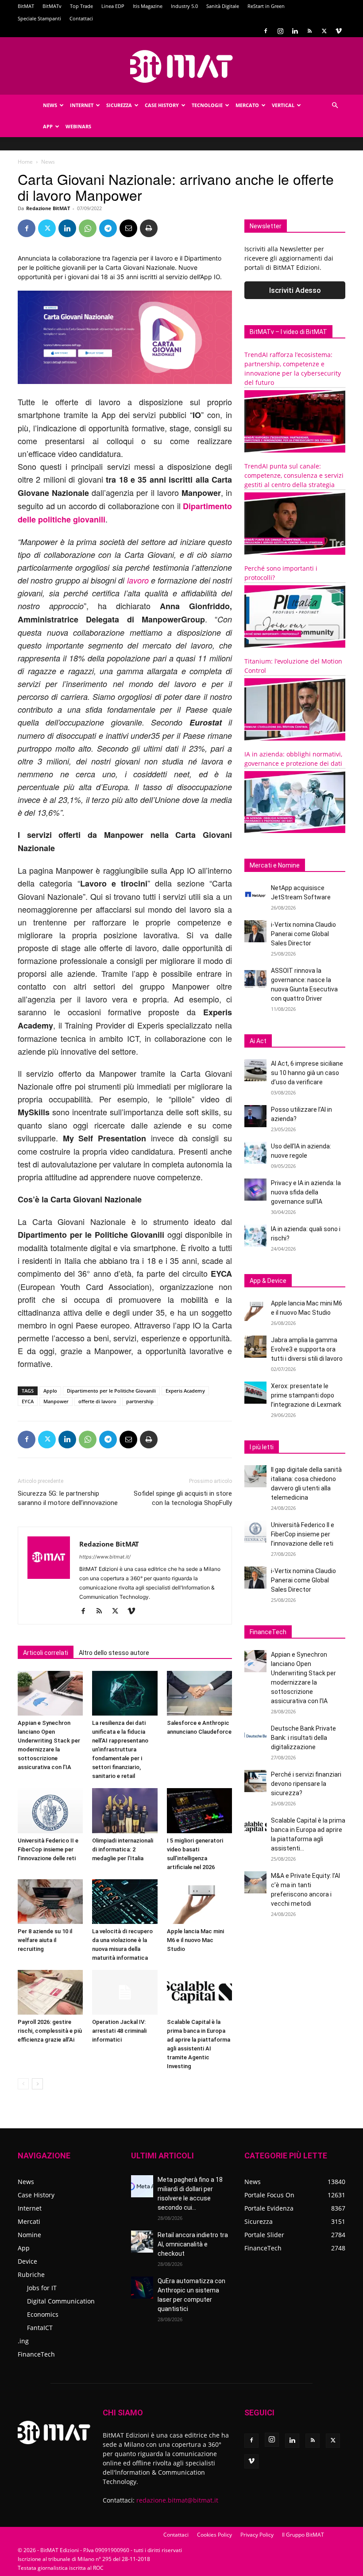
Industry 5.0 (184, 6)
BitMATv (52, 6)
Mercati (29, 2221)
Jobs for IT (42, 2288)
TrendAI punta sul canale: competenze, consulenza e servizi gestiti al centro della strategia (294, 475)
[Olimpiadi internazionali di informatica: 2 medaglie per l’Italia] (125, 1810)
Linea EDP (113, 6)
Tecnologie (207, 105)
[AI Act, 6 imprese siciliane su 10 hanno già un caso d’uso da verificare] (255, 1070)
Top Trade (81, 6)
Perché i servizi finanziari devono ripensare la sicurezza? (306, 1784)
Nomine (29, 2235)
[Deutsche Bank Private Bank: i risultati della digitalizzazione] (255, 1735)
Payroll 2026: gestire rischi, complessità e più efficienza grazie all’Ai (50, 2031)
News (50, 105)
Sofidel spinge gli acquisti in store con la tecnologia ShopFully (183, 1498)
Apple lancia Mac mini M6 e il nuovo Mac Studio (195, 1940)
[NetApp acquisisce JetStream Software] (255, 894)
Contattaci (81, 18)
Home (25, 162)
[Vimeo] (339, 31)
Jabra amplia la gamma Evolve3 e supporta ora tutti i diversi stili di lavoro (307, 1349)
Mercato (247, 105)
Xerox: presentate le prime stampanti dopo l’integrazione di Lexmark (306, 1395)
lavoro (138, 580)
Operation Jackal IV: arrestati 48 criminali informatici (119, 2031)
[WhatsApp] (88, 228)
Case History (162, 105)
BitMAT (26, 6)
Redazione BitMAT (48, 208)
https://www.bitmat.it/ (105, 1557)
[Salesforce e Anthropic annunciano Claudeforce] (199, 1693)
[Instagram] (280, 31)
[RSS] (309, 31)
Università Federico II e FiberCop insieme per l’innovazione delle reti (48, 1849)
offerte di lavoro (97, 1401)
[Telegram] (108, 228)
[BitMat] (181, 66)
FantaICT (40, 2328)
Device (27, 2261)
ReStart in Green (266, 6)
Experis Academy (185, 1391)
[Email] (128, 228)
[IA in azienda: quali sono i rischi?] (255, 1236)
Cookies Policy (214, 2535)
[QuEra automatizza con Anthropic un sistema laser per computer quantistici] (142, 2288)
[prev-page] (23, 2084)
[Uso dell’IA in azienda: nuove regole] (255, 1153)
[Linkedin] (295, 31)
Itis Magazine (148, 6)
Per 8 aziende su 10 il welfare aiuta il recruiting (45, 1940)
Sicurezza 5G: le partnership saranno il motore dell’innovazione (68, 1498)
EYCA (28, 1401)
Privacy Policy (257, 2535)
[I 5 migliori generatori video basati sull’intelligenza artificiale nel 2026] (199, 1810)
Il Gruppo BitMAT (303, 2535)
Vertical (283, 105)
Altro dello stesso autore (114, 1653)
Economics (43, 2314)
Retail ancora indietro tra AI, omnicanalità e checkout (193, 2244)
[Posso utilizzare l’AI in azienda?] (255, 1116)
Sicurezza (119, 105)
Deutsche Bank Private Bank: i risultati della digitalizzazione (303, 1738)
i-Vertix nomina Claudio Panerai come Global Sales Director (303, 934)
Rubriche (31, 2275)
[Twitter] (324, 31)
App (48, 126)
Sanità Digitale (223, 6)
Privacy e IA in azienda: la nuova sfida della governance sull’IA (306, 1192)
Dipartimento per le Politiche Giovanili (111, 1391)
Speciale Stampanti (39, 18)
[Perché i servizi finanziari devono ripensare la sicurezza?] (255, 1781)
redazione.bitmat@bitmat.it (177, 2500)
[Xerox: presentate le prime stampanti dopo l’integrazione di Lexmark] (255, 1393)
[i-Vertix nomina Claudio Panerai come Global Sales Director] (255, 931)
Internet (82, 105)
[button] (335, 106)
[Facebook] (266, 31)
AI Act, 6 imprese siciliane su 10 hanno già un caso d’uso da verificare (307, 1073)
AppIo (50, 1391)
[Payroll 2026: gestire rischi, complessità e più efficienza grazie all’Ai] (50, 1992)
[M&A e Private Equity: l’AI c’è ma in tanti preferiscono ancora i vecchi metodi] (255, 1882)
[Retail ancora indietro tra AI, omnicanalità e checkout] (142, 2242)
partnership (140, 1401)
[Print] (149, 228)
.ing (23, 2341)
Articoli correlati (46, 1653)
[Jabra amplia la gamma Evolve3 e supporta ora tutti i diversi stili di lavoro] (255, 1347)
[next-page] (37, 2084)
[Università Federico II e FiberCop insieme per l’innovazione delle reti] (50, 1810)
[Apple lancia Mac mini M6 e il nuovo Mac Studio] (199, 1902)
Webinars (78, 126)
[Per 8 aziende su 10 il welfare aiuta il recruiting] (50, 1902)
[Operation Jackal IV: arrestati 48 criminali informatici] (125, 1992)
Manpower (56, 1401)
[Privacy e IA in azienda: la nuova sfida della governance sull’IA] (255, 1190)
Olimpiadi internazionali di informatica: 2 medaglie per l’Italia (123, 1849)
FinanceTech (36, 2354)
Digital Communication (61, 2301)
